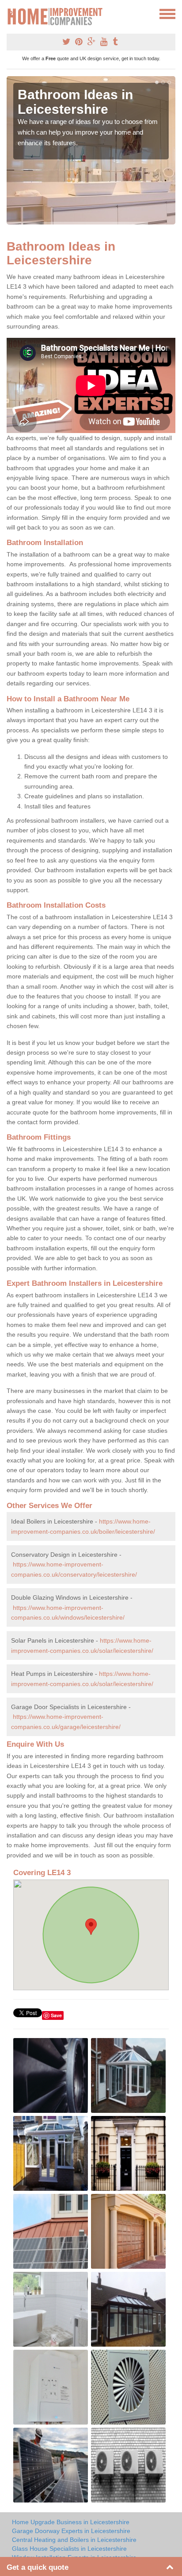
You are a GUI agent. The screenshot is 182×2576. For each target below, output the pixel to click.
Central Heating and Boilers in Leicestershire (74, 2540)
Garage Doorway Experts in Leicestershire (71, 2531)
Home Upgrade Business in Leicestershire (71, 2522)
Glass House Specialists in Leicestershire (69, 2549)
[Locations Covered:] (11, 13)
